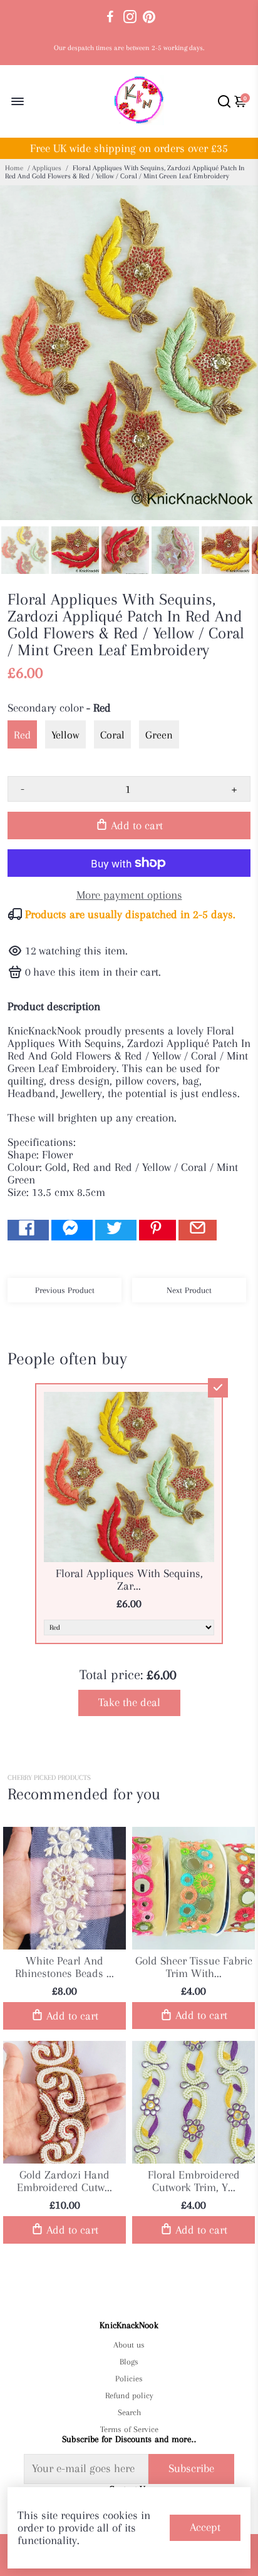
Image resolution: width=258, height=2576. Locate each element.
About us (129, 2345)
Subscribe (191, 2468)
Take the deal (129, 1702)
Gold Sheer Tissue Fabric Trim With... (194, 1967)
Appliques (47, 168)
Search (129, 2412)
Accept (205, 2527)
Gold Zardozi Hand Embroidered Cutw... (64, 2181)
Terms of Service (129, 2429)
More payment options (129, 895)
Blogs (129, 2362)
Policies (129, 2379)
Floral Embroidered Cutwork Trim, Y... (194, 2181)
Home (14, 168)
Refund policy (129, 2395)
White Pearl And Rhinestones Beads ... (64, 1967)
